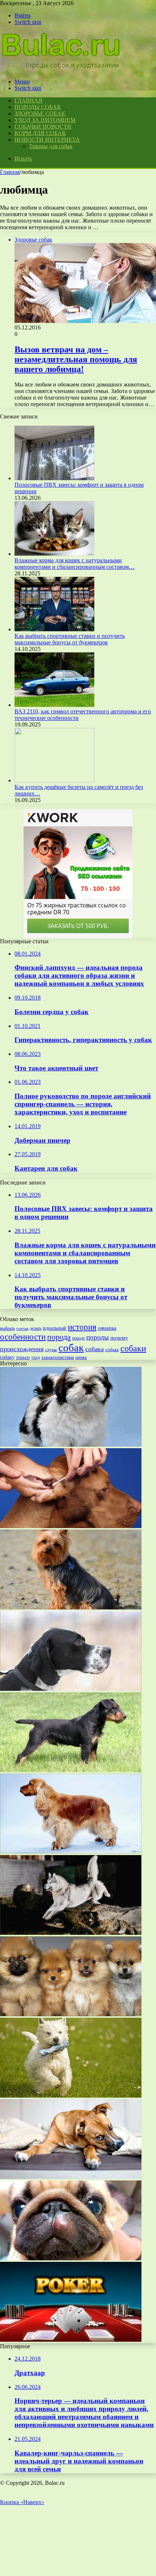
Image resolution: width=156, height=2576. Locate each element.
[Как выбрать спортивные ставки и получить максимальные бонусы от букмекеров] (54, 629)
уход (36, 1358)
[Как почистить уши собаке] (71, 1526)
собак (71, 1348)
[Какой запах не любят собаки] (71, 2177)
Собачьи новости (43, 127)
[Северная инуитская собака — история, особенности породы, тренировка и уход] (71, 1933)
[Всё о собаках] (61, 69)
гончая (22, 1328)
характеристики (58, 1357)
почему (119, 1338)
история (82, 1327)
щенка (81, 1357)
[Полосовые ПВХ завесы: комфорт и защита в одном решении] (54, 478)
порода (59, 1337)
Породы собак (38, 107)
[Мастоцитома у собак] (71, 2258)
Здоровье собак (40, 114)
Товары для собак (51, 146)
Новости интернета (47, 140)
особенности (23, 1337)
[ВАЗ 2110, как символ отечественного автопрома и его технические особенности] (54, 705)
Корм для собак (40, 133)
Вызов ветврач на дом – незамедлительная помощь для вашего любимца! (76, 359)
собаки (133, 1348)
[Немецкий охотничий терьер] (71, 1770)
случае (51, 1350)
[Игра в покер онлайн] (71, 2340)
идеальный (55, 1328)
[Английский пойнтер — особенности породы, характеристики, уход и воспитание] (71, 1689)
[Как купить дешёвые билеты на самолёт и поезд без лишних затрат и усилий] (54, 780)
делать (36, 1328)
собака (95, 1349)
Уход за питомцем (45, 120)
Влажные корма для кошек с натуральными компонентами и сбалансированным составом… (75, 564)
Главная (10, 172)
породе (79, 1338)
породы (98, 1337)
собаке (112, 1350)
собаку (7, 1357)
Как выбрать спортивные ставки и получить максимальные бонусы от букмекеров (70, 639)
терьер (23, 1357)
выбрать (7, 1328)
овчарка (107, 1328)
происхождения (22, 1349)
